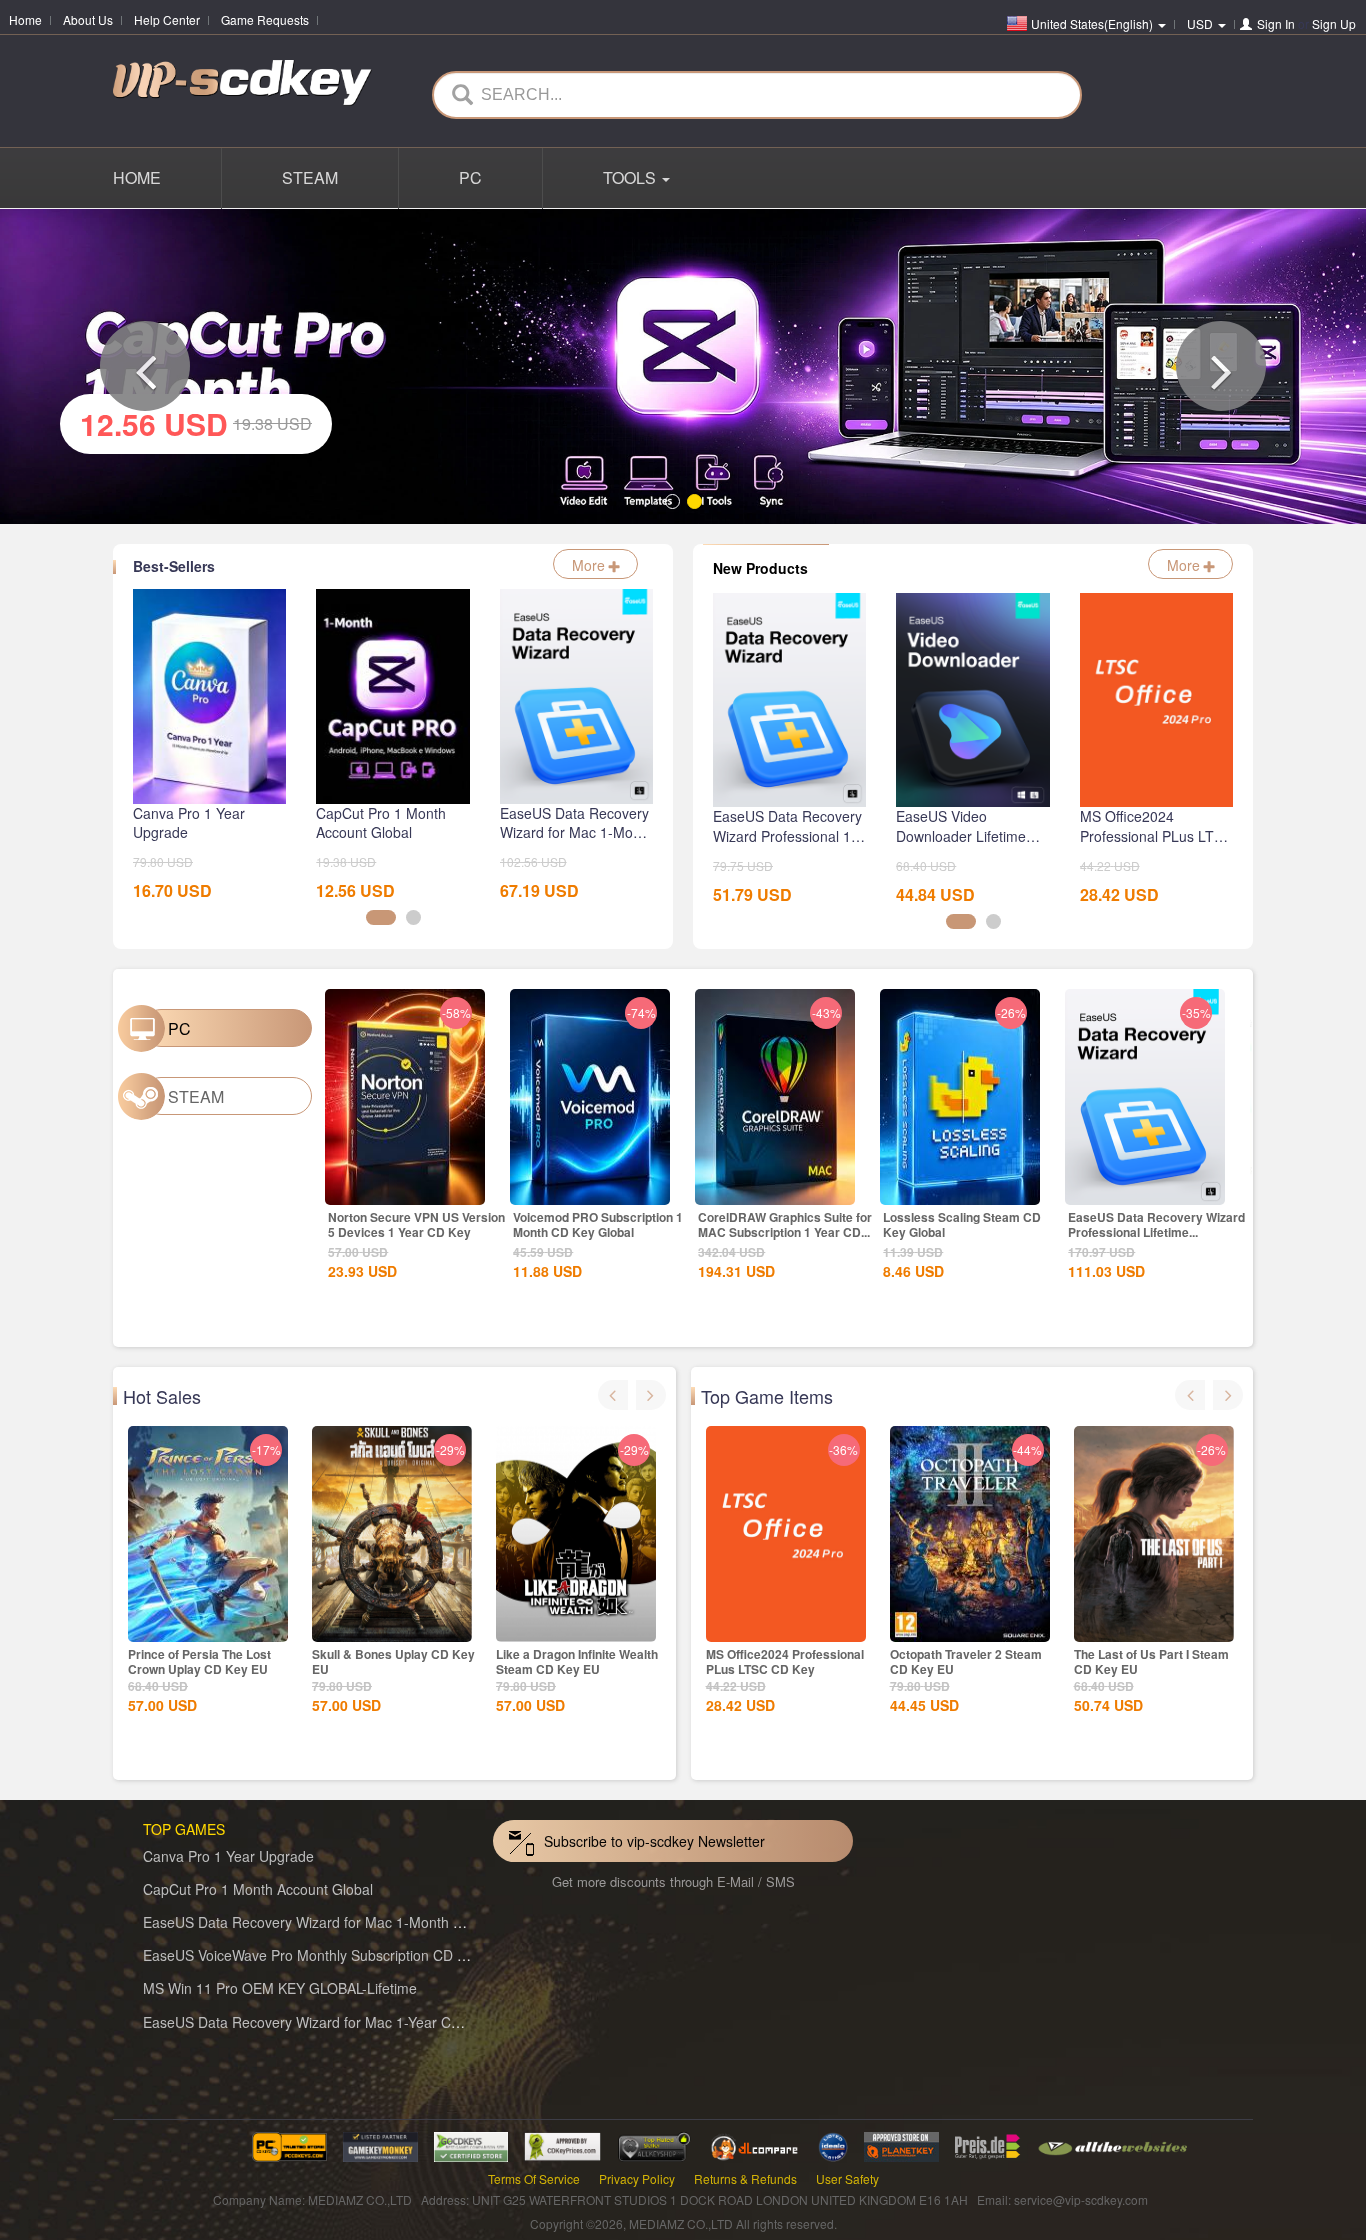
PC (470, 177)
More (590, 562)
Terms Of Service (534, 2175)
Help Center (167, 19)
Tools (631, 177)
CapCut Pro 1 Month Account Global (258, 1886)
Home (25, 19)
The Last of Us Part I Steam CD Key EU (1151, 1658)
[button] (145, 365)
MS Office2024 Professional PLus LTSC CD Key (785, 1658)
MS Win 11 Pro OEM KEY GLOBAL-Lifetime (280, 1986)
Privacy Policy (637, 2175)
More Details (405, 1186)
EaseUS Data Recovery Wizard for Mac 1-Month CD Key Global (344, 1919)
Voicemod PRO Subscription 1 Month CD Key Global (598, 1222)
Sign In (1276, 23)
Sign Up (1334, 23)
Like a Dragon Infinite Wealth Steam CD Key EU (577, 1658)
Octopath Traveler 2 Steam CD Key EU (966, 1658)
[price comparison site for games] (654, 2141)
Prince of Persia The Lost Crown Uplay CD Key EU (199, 1658)
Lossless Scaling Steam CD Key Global (962, 1222)
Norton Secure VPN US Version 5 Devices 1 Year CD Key (416, 1222)
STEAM (310, 177)
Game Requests (265, 19)
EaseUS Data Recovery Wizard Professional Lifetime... (1156, 1222)
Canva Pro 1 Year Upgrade (228, 1853)
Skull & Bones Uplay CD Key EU (393, 1658)
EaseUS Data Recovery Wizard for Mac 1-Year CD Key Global (338, 2019)
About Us (88, 19)
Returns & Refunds (745, 2175)
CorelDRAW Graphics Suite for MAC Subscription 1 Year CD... (785, 1222)
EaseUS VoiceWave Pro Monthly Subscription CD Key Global (334, 1952)
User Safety (847, 2175)
